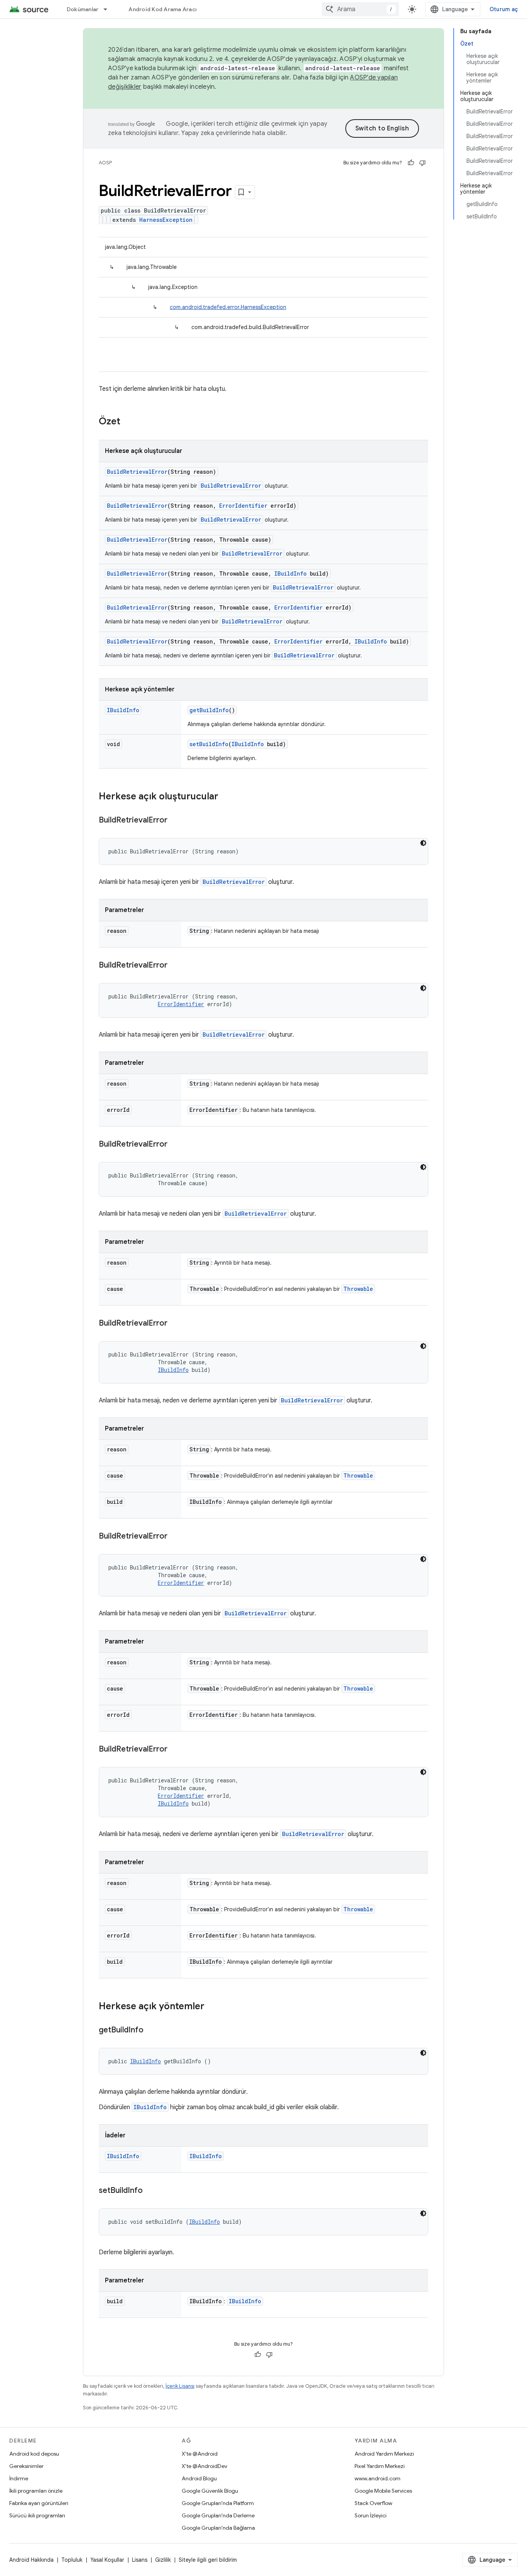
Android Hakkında (31, 2560)
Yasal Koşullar (107, 2560)
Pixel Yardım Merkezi (380, 2466)
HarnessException (166, 220)
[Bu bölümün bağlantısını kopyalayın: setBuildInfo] (150, 2191)
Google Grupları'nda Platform (218, 2503)
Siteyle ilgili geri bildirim (208, 2560)
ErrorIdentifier (243, 506)
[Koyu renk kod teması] (423, 843)
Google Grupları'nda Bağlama (218, 2528)
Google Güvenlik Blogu (210, 2491)
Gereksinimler (26, 2466)
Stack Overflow (373, 2503)
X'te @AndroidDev (204, 2466)
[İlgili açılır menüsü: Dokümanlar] (109, 9)
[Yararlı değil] (422, 163)
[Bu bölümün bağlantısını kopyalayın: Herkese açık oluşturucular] (226, 797)
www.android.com (378, 2478)
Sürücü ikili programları (37, 2515)
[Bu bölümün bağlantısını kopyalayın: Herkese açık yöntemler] (212, 2007)
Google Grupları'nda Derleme (218, 2515)
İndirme (19, 2478)
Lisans (140, 2560)
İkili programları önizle (36, 2491)
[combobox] (360, 9)
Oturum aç (504, 9)
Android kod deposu (34, 2454)
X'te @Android (200, 2454)
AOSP (105, 163)
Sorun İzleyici (371, 2515)
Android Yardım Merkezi (384, 2454)
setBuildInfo (209, 744)
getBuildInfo (209, 710)
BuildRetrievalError (137, 472)
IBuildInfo (291, 573)
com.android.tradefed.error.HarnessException (228, 307)
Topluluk (72, 2560)
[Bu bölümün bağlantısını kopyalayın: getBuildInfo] (151, 2030)
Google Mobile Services (383, 2491)
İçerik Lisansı (180, 2386)
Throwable (358, 1289)
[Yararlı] (411, 163)
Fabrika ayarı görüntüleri (39, 2503)
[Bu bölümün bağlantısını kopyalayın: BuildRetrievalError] (175, 821)
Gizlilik (163, 2560)
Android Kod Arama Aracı (162, 9)
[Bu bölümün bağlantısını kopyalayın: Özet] (128, 422)
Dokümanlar (83, 9)
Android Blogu (199, 2478)
